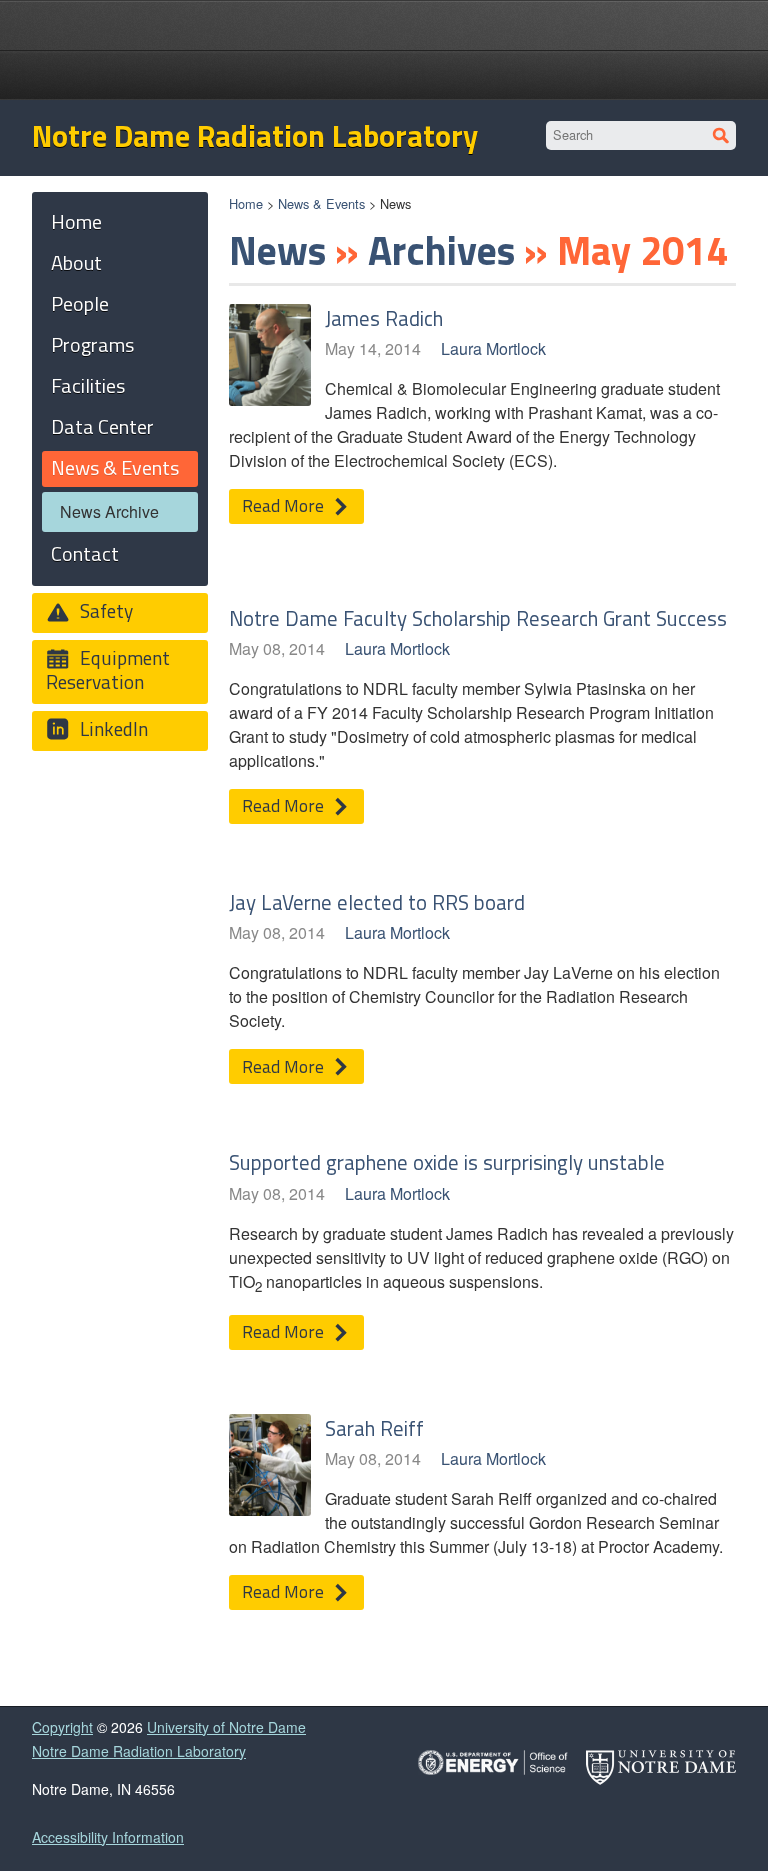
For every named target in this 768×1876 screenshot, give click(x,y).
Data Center (102, 426)
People (80, 303)
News (277, 250)
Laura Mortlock (493, 348)
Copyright (62, 1727)
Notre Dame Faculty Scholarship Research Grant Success (478, 618)
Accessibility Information (108, 1837)
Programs (92, 344)
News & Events (321, 203)
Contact (85, 553)
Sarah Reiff (374, 1428)
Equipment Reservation (108, 669)
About (76, 262)
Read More (285, 505)
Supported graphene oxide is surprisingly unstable (447, 1162)
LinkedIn (112, 728)
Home (246, 203)
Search (721, 135)
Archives (441, 250)
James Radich (384, 318)
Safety (104, 610)
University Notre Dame (384, 25)
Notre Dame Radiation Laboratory (255, 136)
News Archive (109, 511)
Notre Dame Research (384, 75)
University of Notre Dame (226, 1727)
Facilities (88, 385)
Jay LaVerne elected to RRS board (377, 902)
